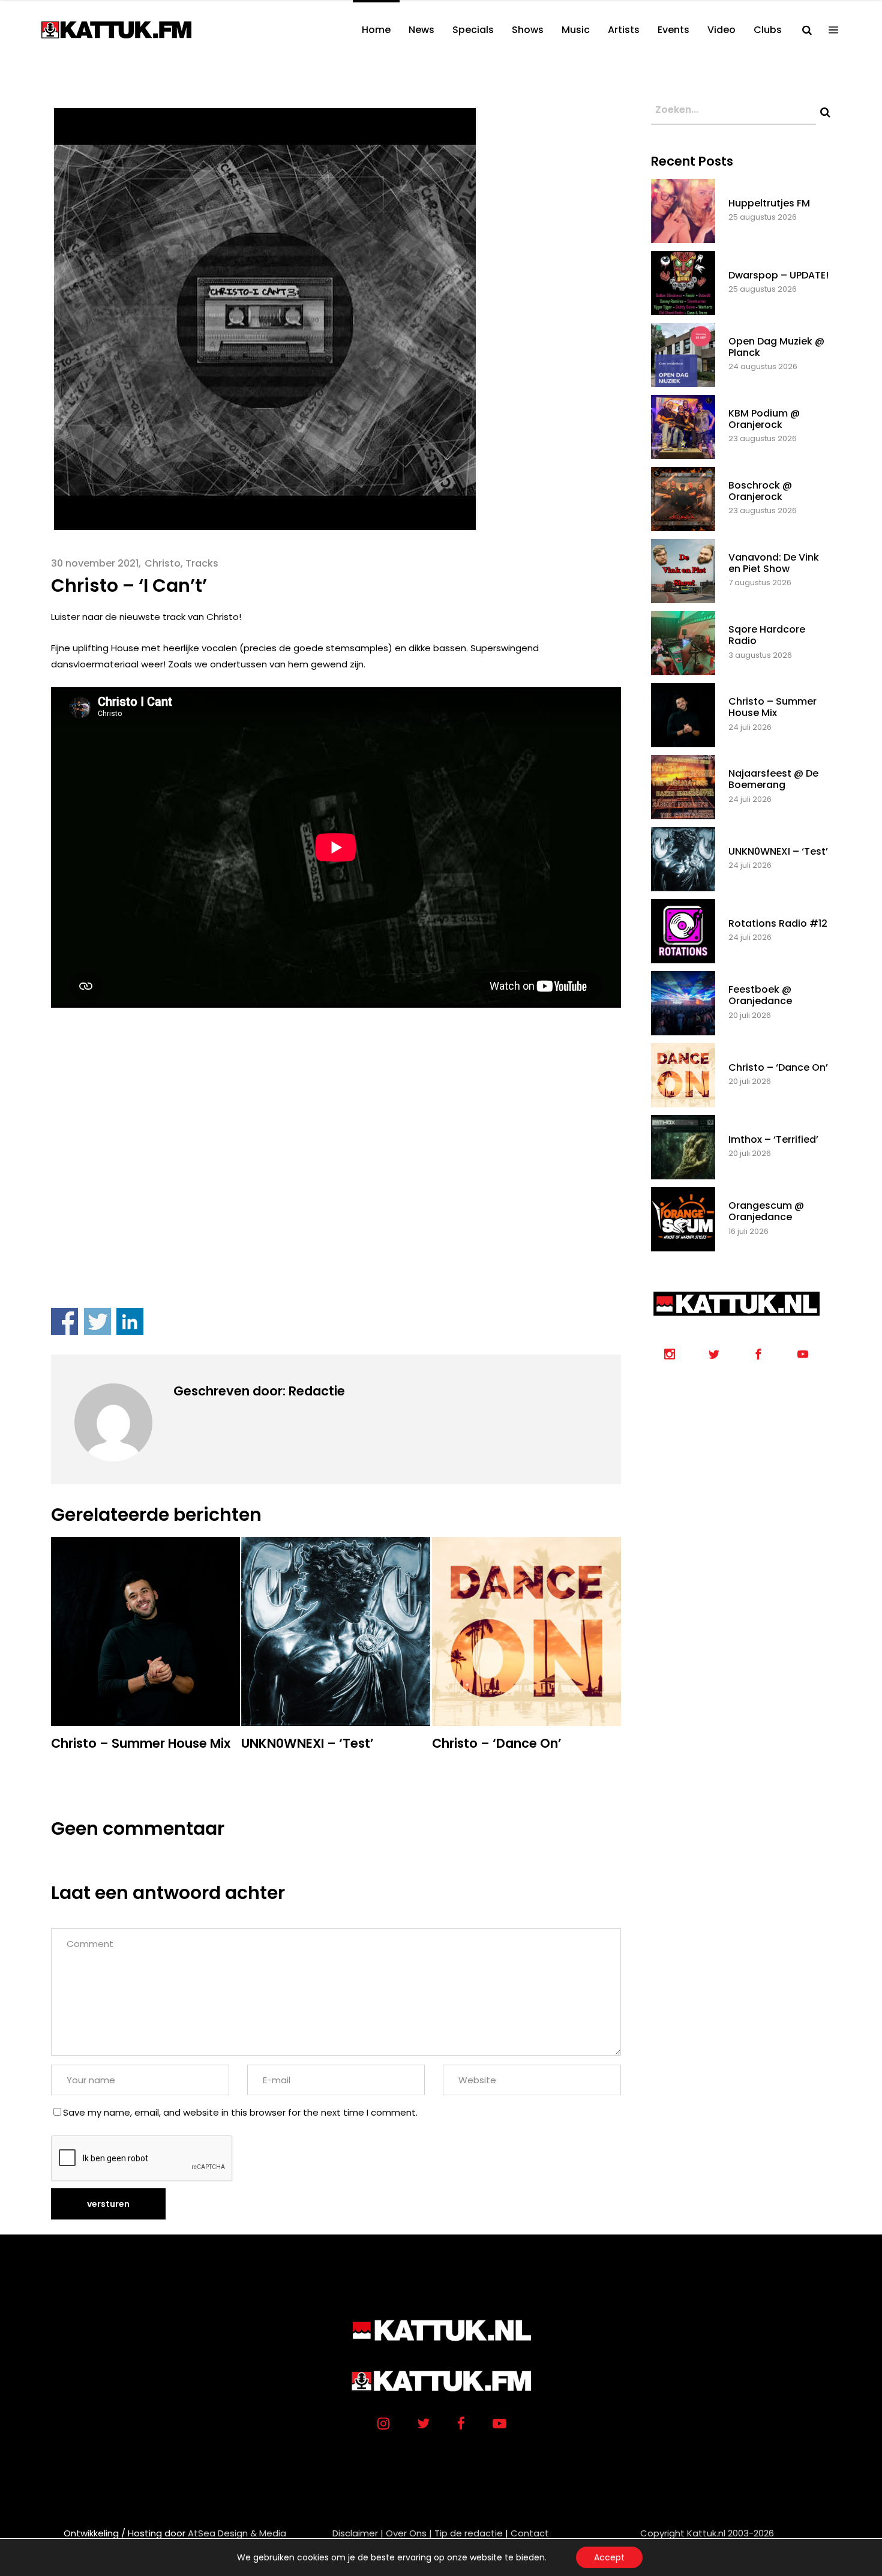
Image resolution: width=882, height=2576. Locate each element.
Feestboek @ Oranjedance (760, 995)
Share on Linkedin (130, 1321)
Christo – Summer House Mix (772, 707)
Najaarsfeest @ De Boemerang (773, 779)
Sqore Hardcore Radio (767, 635)
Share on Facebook (64, 1321)
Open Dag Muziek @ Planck (776, 347)
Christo (163, 563)
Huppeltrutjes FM (769, 203)
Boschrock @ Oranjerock (760, 491)
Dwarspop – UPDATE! (778, 275)
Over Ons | (409, 2533)
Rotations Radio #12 (778, 923)
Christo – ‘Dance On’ (778, 1067)
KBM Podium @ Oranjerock (764, 419)
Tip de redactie (469, 2533)
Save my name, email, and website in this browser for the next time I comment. (240, 2112)
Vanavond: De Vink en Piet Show (774, 563)
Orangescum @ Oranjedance (766, 1211)
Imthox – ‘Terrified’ (773, 1139)
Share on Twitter (97, 1321)
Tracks (202, 563)
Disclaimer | (358, 2533)
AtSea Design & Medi (234, 2533)
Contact (530, 2533)
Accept (609, 2557)
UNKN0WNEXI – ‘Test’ (778, 851)
